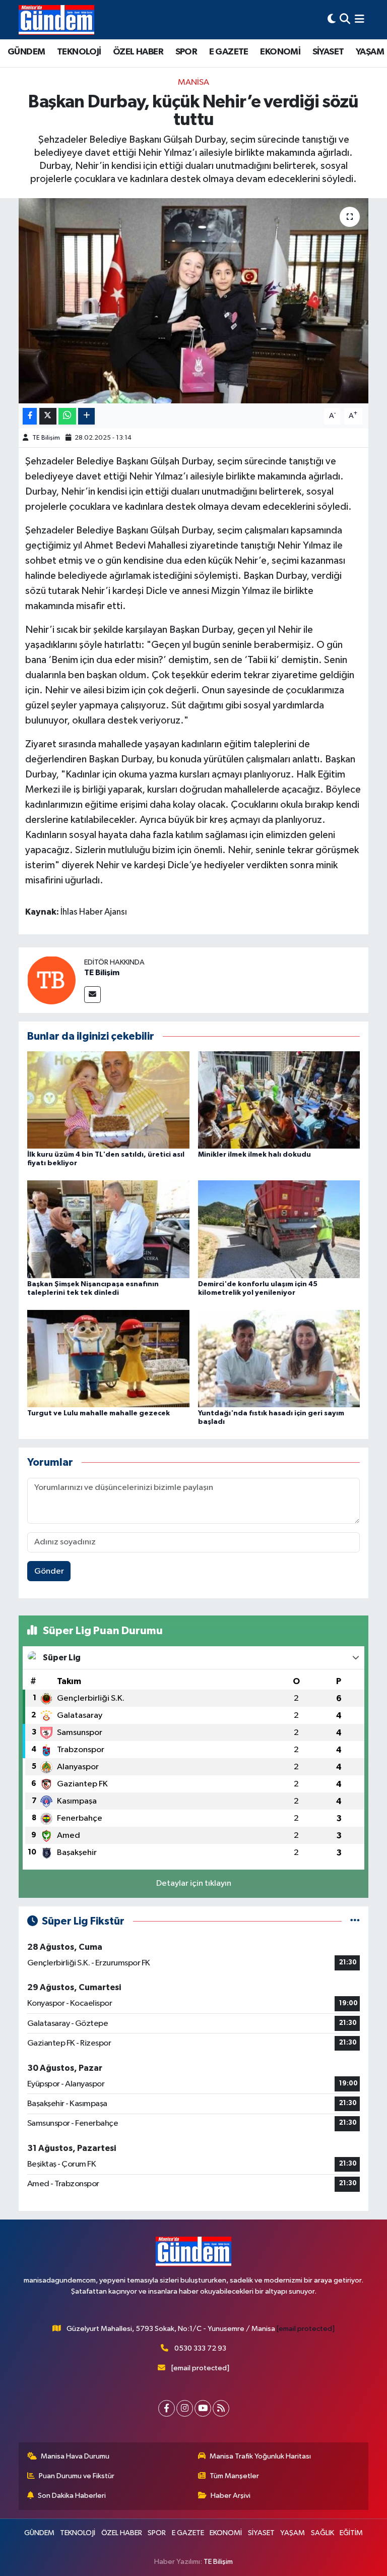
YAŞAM (370, 52)
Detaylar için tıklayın (194, 1883)
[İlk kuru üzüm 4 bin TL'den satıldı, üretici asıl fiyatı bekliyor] (108, 1100)
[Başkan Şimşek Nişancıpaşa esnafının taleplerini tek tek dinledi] (108, 1229)
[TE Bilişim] (51, 980)
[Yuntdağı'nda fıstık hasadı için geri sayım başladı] (279, 1358)
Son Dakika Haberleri (72, 2496)
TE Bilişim (46, 438)
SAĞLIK (322, 2533)
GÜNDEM (26, 52)
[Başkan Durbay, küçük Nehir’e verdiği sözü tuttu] (194, 301)
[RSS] (221, 2408)
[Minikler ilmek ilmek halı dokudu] (279, 1100)
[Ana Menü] (360, 19)
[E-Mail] (92, 995)
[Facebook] (167, 2408)
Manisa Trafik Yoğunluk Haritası (260, 2456)
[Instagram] (185, 2408)
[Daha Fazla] (86, 416)
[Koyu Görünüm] (332, 19)
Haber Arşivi (231, 2496)
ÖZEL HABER (138, 52)
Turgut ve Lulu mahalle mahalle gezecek (99, 1413)
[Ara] (345, 19)
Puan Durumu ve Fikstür (77, 2476)
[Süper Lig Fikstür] (355, 1921)
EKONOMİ (280, 52)
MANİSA (193, 82)
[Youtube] (203, 2408)
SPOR (186, 52)
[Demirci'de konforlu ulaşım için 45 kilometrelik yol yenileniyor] (279, 1229)
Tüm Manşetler (234, 2476)
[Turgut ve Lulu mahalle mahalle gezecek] (108, 1358)
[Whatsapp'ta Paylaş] (67, 416)
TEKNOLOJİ (79, 52)
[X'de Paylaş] (48, 416)
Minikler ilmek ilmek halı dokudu (254, 1155)
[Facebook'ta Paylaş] (30, 416)
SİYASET (328, 52)
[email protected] (306, 2329)
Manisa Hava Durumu (75, 2456)
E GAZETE (229, 52)
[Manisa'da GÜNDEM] (56, 20)
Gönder (49, 1571)
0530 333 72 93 (200, 2348)
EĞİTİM (351, 2533)
